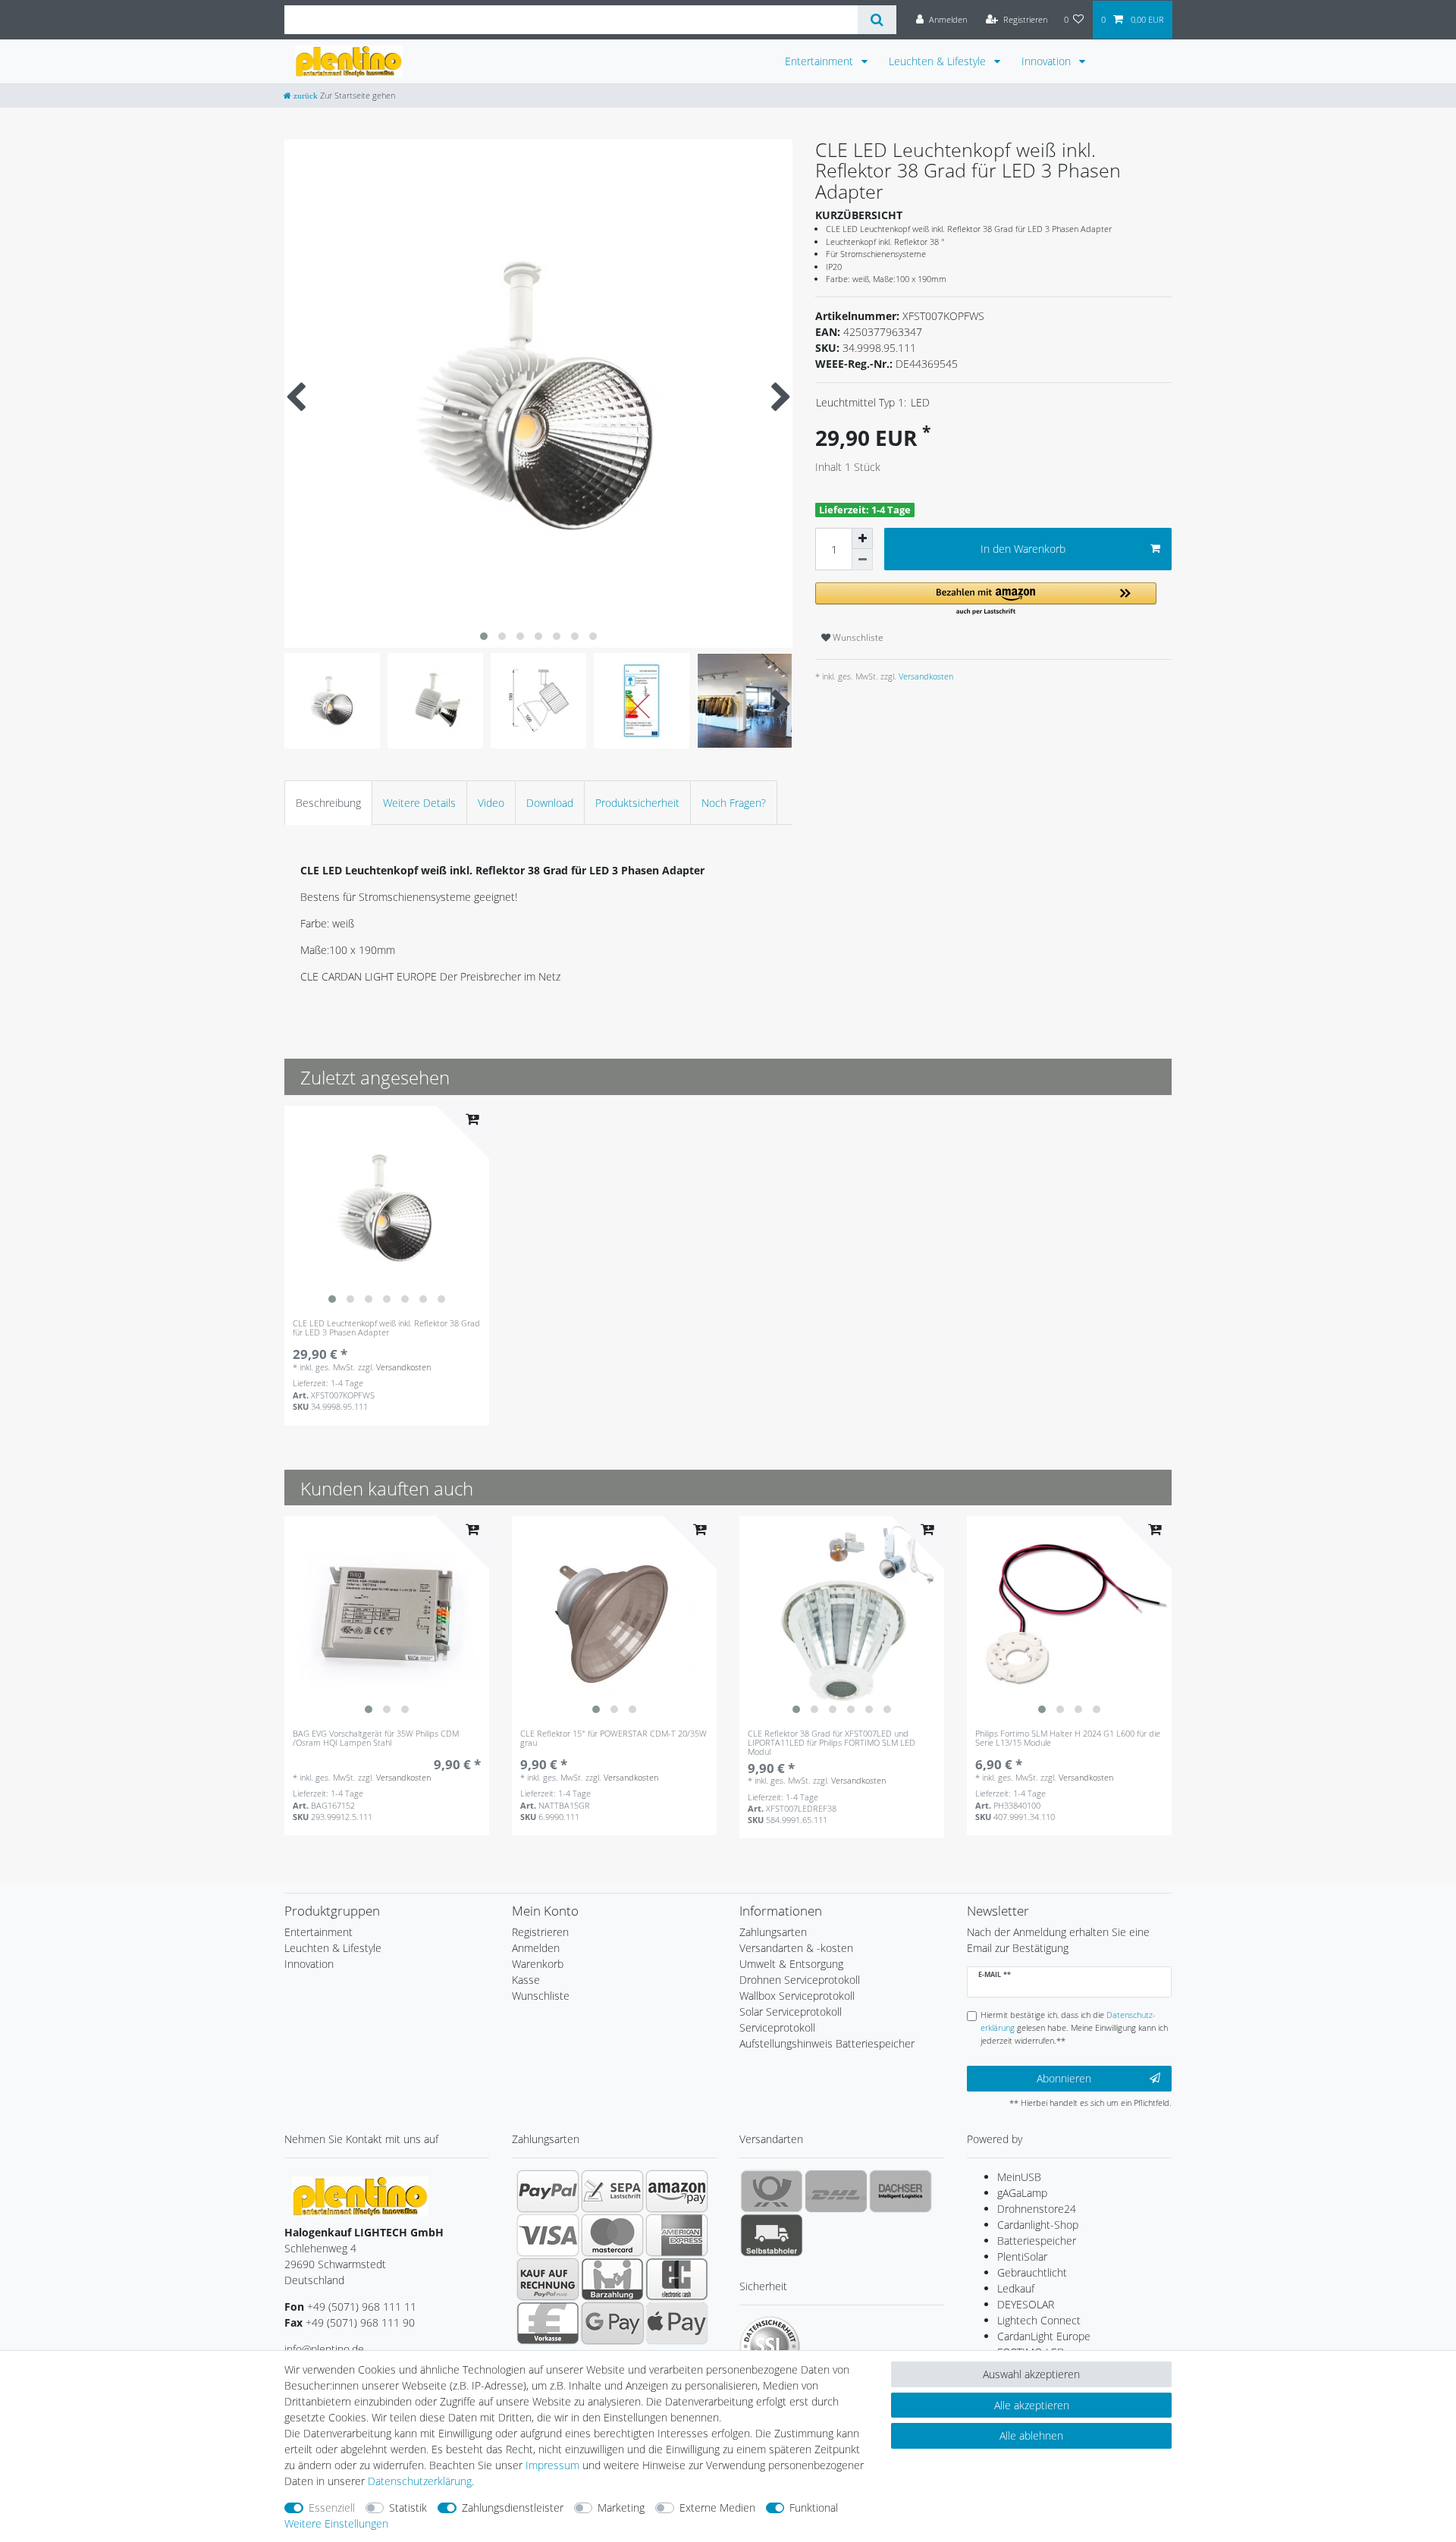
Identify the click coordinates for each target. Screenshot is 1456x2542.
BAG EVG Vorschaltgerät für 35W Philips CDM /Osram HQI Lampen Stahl (376, 1739)
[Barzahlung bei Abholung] (612, 2279)
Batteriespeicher (1037, 2241)
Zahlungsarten (773, 1932)
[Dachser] (901, 2191)
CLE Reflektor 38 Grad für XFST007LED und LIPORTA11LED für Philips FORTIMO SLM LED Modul (832, 1743)
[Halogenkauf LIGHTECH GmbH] (360, 2195)
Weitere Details (419, 803)
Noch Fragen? (734, 803)
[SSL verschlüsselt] (770, 2346)
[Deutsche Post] (772, 2191)
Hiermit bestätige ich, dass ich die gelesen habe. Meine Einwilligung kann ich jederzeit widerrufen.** (1074, 2027)
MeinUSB (1019, 2177)
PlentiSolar (1022, 2256)
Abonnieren (1064, 2078)
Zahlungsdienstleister (513, 2507)
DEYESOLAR (1026, 2304)
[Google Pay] (612, 2323)
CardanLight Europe (1044, 2336)
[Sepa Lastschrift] (612, 2191)
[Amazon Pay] (677, 2191)
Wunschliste (857, 637)
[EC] (677, 2279)
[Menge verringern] (862, 560)
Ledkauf (1016, 2288)
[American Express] (677, 2235)
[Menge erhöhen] (862, 538)
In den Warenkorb (1023, 549)
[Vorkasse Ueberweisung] (548, 2323)
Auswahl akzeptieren (1031, 2374)
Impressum (552, 2465)
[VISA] (548, 2235)
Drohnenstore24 (1037, 2209)
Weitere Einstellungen (336, 2523)
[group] (387, 1208)
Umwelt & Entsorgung (791, 1964)
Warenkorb (538, 1964)
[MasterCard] (612, 2235)
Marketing (621, 2507)
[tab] (328, 803)
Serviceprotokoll (777, 2027)
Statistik (408, 2507)
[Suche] (877, 20)
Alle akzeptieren (1032, 2405)
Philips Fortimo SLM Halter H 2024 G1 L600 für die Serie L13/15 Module (1068, 1739)
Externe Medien (717, 2507)
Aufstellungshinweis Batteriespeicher (827, 2043)
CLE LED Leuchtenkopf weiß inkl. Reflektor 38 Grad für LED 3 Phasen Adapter (386, 1328)
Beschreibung (328, 803)
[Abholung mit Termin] (772, 2235)
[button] (986, 599)
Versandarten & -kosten (796, 1948)
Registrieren (540, 1932)
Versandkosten (925, 676)
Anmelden (536, 1948)
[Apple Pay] (677, 2323)
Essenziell (332, 2507)
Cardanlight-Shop (1038, 2225)
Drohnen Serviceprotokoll (800, 1980)
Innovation (1048, 61)
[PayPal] (548, 2191)
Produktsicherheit (637, 803)
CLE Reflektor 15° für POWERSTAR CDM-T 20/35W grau (613, 1739)
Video (491, 803)
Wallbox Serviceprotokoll (797, 1996)
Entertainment (821, 61)
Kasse (526, 1980)
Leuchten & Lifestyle (939, 61)
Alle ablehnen (1031, 2435)
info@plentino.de (324, 2349)
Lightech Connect (1039, 2320)
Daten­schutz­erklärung (420, 2481)
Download (550, 803)
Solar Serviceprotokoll (791, 2012)
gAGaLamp (1022, 2193)
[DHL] (836, 2191)
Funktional (814, 2507)
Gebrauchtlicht (1032, 2272)
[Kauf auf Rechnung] (548, 2279)
